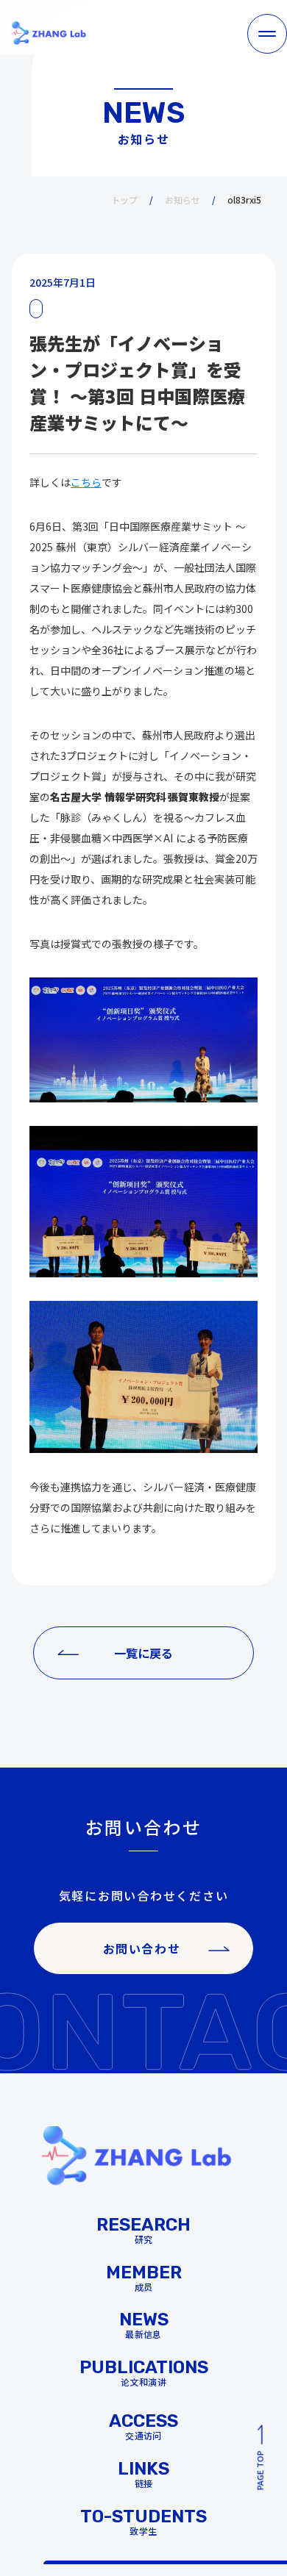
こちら (86, 482)
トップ (124, 200)
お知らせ (183, 200)
